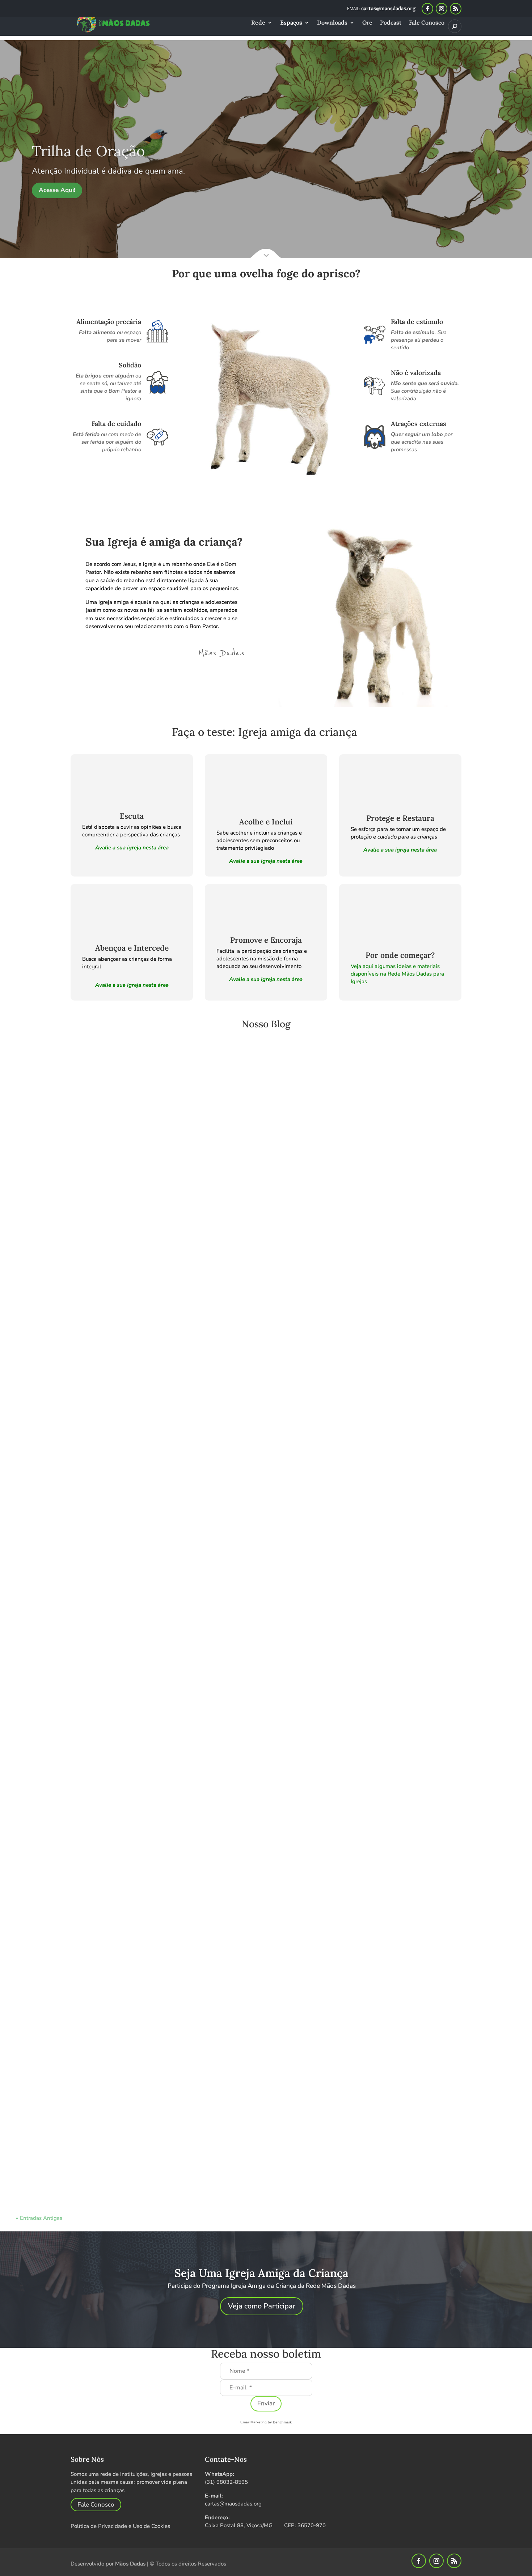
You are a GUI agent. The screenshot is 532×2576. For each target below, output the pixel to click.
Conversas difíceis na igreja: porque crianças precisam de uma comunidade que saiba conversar (153, 1366)
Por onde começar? (400, 955)
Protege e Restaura (400, 818)
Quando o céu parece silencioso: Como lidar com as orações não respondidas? (129, 2149)
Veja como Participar (262, 2306)
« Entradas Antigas (39, 2218)
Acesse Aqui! (57, 190)
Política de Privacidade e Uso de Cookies (120, 2526)
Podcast (391, 23)
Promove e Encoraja (266, 940)
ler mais (48, 1395)
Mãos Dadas (130, 2564)
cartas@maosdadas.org (233, 2504)
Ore (367, 23)
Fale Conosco (427, 23)
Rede (258, 23)
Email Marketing (254, 2422)
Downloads (332, 23)
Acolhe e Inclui (266, 822)
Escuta (132, 816)
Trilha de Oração (88, 151)
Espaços (291, 23)
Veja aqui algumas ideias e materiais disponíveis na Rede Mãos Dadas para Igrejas (397, 974)
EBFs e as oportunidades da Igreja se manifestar (89, 1757)
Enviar (266, 2403)
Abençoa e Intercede (132, 948)
